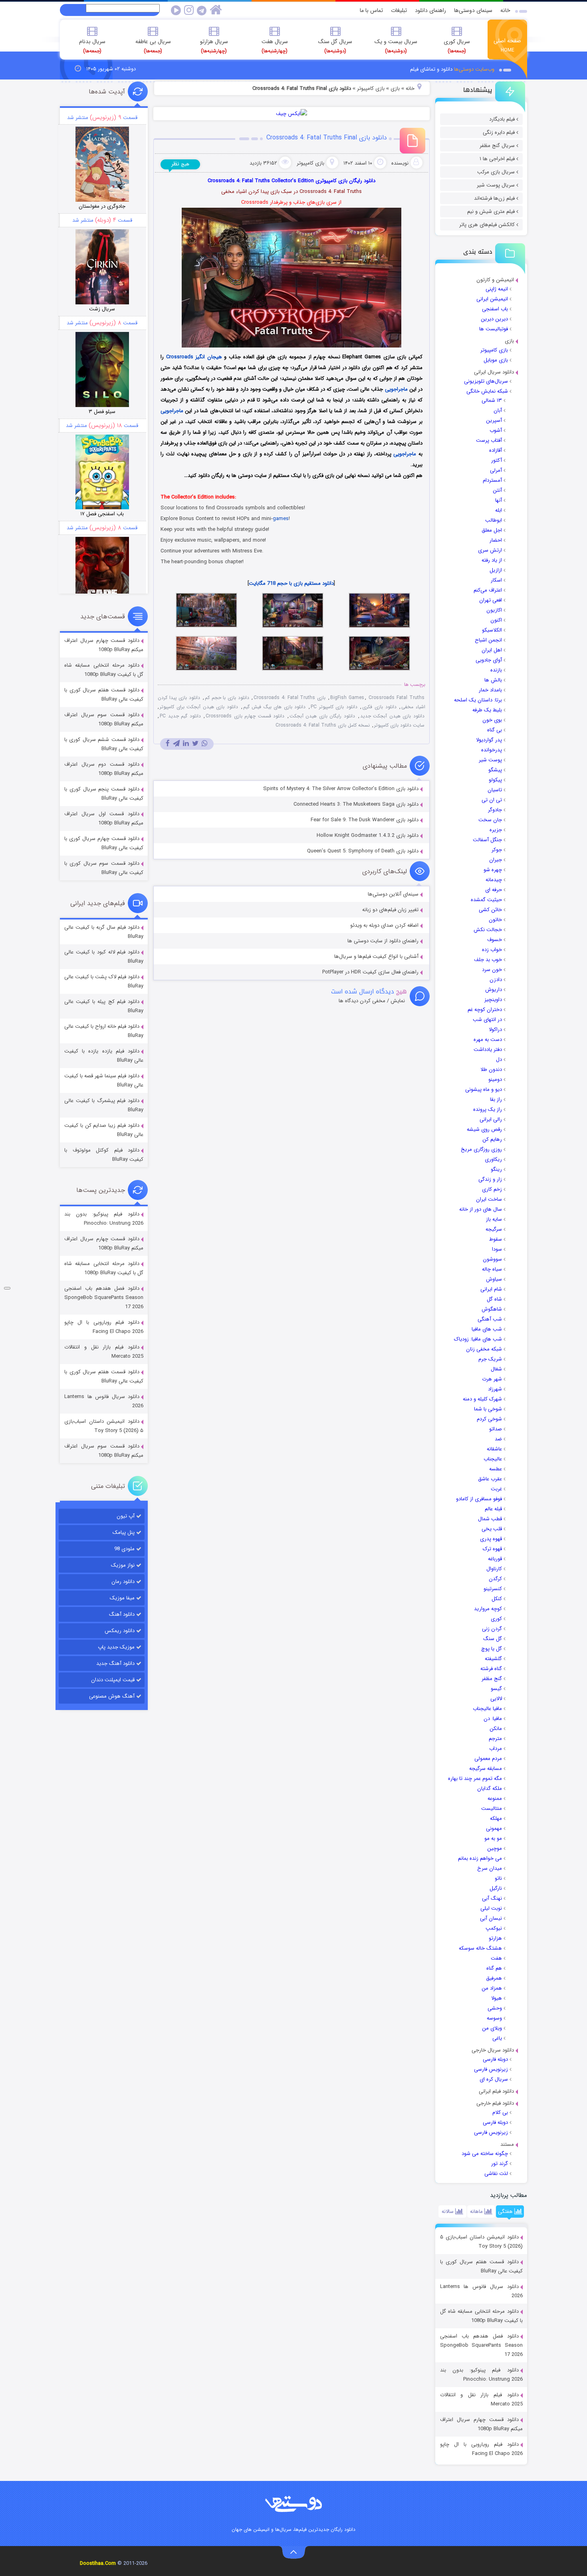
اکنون (496, 620)
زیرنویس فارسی (491, 2069)
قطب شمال (490, 1519)
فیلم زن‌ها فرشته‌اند (494, 198)
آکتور (497, 460)
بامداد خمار (490, 690)
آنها (499, 500)
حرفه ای (494, 890)
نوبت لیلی (491, 1908)
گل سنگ (493, 1639)
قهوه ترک (492, 1549)
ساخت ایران (489, 1199)
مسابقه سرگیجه (486, 1769)
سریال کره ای (494, 2079)
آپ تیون (126, 1516)
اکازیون (494, 610)
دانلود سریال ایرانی (494, 372)
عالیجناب (493, 1459)
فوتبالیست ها (494, 329)
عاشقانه (494, 1449)
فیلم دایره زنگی (499, 132)
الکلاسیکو (492, 630)
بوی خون (492, 720)
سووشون (492, 1259)
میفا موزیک (122, 1598)
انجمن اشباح (488, 640)
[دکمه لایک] (7, 1288)
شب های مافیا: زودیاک (478, 1339)
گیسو (496, 1689)
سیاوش (494, 1279)
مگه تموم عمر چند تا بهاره (475, 1779)
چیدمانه (494, 880)
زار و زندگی (490, 1179)
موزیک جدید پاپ (116, 1647)
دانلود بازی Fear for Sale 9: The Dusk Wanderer (365, 820)
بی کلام (500, 2112)
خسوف (495, 940)
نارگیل (496, 1888)
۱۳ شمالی (492, 400)
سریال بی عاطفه (153, 46)
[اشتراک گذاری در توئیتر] (195, 744)
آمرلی (496, 470)
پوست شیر (490, 760)
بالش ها (493, 680)
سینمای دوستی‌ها (473, 10)
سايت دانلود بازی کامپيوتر (399, 725)
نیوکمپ (494, 1928)
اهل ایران (492, 650)
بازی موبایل (496, 360)
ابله (499, 510)
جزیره (496, 830)
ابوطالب (494, 520)
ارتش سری (490, 550)
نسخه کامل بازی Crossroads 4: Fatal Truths (323, 725)
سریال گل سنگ (335, 46)
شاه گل (494, 1299)
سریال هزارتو (214, 46)
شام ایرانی (491, 1289)
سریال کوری (457, 46)
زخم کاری (492, 1189)
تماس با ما (371, 10)
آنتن (497, 490)
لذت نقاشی (496, 2174)
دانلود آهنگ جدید (115, 1663)
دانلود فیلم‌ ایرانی (496, 2091)
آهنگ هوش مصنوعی (112, 1696)
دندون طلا (491, 1070)
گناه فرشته (491, 1669)
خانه (505, 10)
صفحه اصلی (507, 45)
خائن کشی (490, 910)
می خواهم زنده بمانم (480, 1858)
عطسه (496, 1469)
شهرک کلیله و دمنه (482, 1399)
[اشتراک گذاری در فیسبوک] (168, 744)
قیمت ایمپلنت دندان (113, 1680)
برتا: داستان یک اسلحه (478, 700)
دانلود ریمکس (120, 1631)
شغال (496, 1369)
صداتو (496, 1429)
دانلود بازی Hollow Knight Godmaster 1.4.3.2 (368, 835)
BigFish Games (347, 698)
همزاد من (492, 1988)
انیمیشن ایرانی (492, 299)
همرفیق (494, 1978)
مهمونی (494, 1828)
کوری (496, 1619)
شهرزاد (495, 1389)
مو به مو (493, 1838)
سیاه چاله (492, 1269)
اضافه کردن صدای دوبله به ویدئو (384, 925)
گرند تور (500, 2164)
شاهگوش (492, 1309)
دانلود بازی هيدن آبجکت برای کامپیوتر (199, 707)
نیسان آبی (491, 1918)
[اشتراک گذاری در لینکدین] (186, 744)
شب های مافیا (487, 1329)
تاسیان (495, 790)
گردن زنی (492, 1629)
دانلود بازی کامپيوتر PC (334, 707)
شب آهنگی (490, 1319)
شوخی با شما (488, 1409)
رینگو (496, 1169)
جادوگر (495, 810)
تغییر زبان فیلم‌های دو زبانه (390, 910)
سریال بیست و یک (396, 46)
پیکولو (495, 780)
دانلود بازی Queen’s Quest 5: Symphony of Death (363, 851)
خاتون (495, 920)
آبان (498, 410)
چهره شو (493, 870)
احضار (496, 540)
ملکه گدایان (490, 1789)
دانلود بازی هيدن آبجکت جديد (392, 716)
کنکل (497, 1599)
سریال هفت (275, 46)
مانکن (496, 1729)
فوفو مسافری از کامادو (479, 1499)
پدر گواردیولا (489, 740)
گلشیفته (493, 1659)
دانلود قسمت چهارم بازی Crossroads (245, 716)
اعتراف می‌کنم (488, 590)
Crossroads (180, 357)
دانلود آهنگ (122, 1614)
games (281, 519)
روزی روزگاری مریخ (481, 1149)
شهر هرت (492, 1379)
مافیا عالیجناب (487, 1709)
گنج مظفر (492, 1679)
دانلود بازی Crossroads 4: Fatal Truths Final (327, 138)
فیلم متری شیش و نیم (491, 212)
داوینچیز (493, 1000)
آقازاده (496, 450)
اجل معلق (492, 530)
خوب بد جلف (488, 960)
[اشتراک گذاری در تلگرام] (176, 744)
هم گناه (494, 1968)
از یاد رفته (492, 560)
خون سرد (492, 970)
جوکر (497, 850)
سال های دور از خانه (481, 1209)
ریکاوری (493, 1159)
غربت (496, 1489)
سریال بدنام (92, 46)
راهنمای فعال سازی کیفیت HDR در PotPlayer (370, 972)
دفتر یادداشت (488, 1050)
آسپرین (494, 420)
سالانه (448, 2212)
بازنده (496, 670)
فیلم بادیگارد (502, 119)
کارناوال (494, 1569)
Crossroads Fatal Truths (396, 698)
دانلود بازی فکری (379, 707)
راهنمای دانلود (430, 10)
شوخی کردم (489, 1419)
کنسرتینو (493, 1589)
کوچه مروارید (488, 1609)
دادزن (496, 980)
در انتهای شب (487, 1020)
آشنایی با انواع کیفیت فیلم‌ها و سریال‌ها (376, 956)
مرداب (496, 1749)
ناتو (498, 1878)
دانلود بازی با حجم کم (227, 698)
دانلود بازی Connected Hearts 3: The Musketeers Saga (356, 804)
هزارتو (495, 1938)
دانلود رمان (123, 1582)
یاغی (497, 2038)
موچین (495, 1848)
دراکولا (495, 1030)
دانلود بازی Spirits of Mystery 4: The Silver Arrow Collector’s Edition (341, 789)
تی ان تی (492, 800)
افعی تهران (491, 600)
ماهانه (477, 2212)
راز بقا (496, 1099)
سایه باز (494, 1219)
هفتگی (506, 2212)
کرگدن (495, 1579)
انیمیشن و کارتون (495, 280)
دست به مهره (488, 1040)
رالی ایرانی (491, 1119)
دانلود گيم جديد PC (180, 716)
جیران (496, 860)
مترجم (495, 1739)
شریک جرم (490, 1359)
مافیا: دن (493, 1719)
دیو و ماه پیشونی (484, 1089)
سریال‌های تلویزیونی (486, 381)
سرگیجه (494, 1229)
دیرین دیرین (494, 319)
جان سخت (490, 820)
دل (499, 1060)
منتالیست (492, 1808)
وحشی (495, 2008)
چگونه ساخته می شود (485, 2154)
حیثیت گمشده (486, 900)
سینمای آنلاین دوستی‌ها (393, 894)
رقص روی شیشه (484, 1129)
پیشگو (495, 770)
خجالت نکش (488, 930)
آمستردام (492, 480)
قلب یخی (492, 1529)
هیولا (497, 1998)
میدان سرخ (490, 1868)
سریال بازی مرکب (496, 172)
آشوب (496, 430)
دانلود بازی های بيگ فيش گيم (275, 707)
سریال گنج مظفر (497, 146)
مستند (507, 2144)
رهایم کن (492, 1139)
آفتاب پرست (489, 440)
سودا (497, 1249)
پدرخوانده (492, 750)
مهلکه (496, 1818)
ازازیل (496, 570)
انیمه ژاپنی (497, 289)
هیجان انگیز (209, 357)
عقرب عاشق (490, 1479)
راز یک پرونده (488, 1109)
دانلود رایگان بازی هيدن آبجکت (322, 716)
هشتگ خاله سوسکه (480, 1948)
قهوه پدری (491, 1539)
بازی (509, 341)
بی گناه (495, 730)
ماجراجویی (396, 389)
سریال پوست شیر (496, 185)
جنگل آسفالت (487, 840)
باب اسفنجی (495, 309)
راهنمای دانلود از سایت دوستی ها (383, 941)
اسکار (496, 580)
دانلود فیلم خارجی (495, 2103)
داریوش (494, 990)
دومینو (495, 1079)
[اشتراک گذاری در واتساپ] (205, 744)
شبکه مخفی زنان (484, 1349)
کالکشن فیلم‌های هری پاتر (487, 225)
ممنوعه (495, 1798)
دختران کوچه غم (485, 1010)
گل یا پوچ (492, 1649)
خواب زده (492, 950)
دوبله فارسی (495, 2059)
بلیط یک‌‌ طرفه (487, 710)
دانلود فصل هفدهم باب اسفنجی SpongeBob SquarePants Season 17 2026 (481, 2345)
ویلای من (492, 2028)
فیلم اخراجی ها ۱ (497, 159)
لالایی (496, 1699)
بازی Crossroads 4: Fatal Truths (290, 698)
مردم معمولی (488, 1759)
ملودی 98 (124, 1549)
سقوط (496, 1239)
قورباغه (495, 1559)
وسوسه (494, 2018)
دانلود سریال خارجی (493, 2050)
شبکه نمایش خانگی (487, 391)
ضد (498, 1439)
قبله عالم (493, 1509)
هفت (496, 1958)
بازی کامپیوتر (494, 350)
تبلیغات (399, 10)
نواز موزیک (123, 1565)
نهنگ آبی (492, 1898)
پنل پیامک (124, 1532)
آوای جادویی (489, 660)
